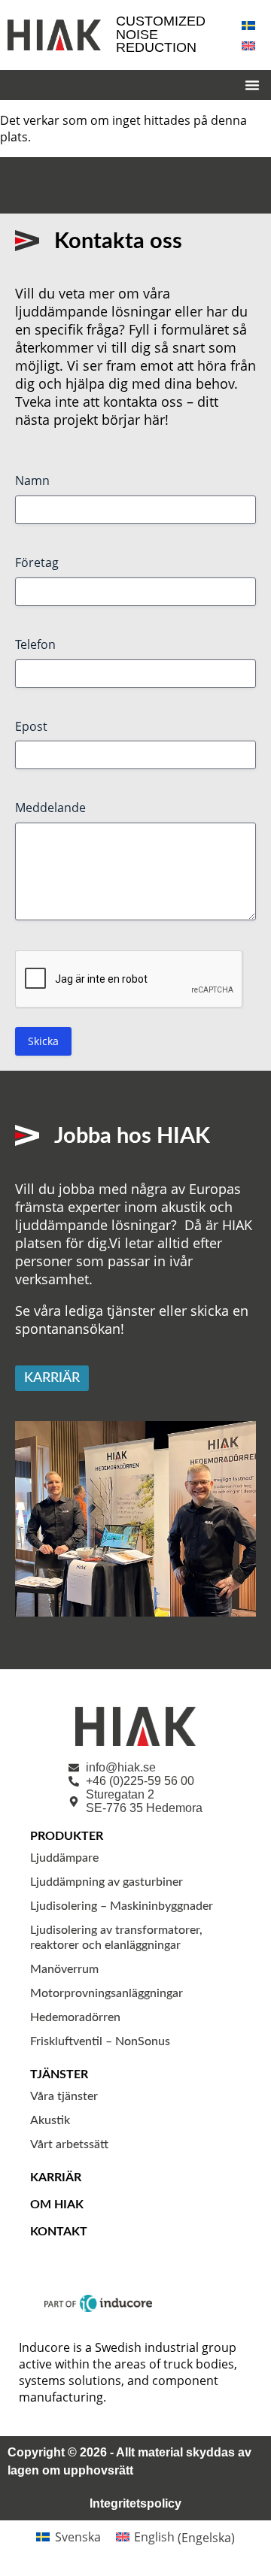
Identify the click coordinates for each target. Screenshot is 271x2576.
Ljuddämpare (64, 1858)
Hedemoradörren (75, 2017)
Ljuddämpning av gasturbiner (107, 1882)
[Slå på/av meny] (252, 85)
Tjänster (59, 2074)
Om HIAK (57, 2205)
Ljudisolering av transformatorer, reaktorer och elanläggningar (116, 1938)
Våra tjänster (64, 2096)
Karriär (56, 2177)
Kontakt (59, 2232)
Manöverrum (64, 1969)
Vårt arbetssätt (69, 2144)
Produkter (67, 1836)
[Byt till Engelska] (248, 45)
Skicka (43, 1041)
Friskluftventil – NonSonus (100, 2041)
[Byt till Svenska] (248, 24)
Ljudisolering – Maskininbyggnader (122, 1906)
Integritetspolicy (135, 2503)
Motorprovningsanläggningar (107, 1993)
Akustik (50, 2120)
